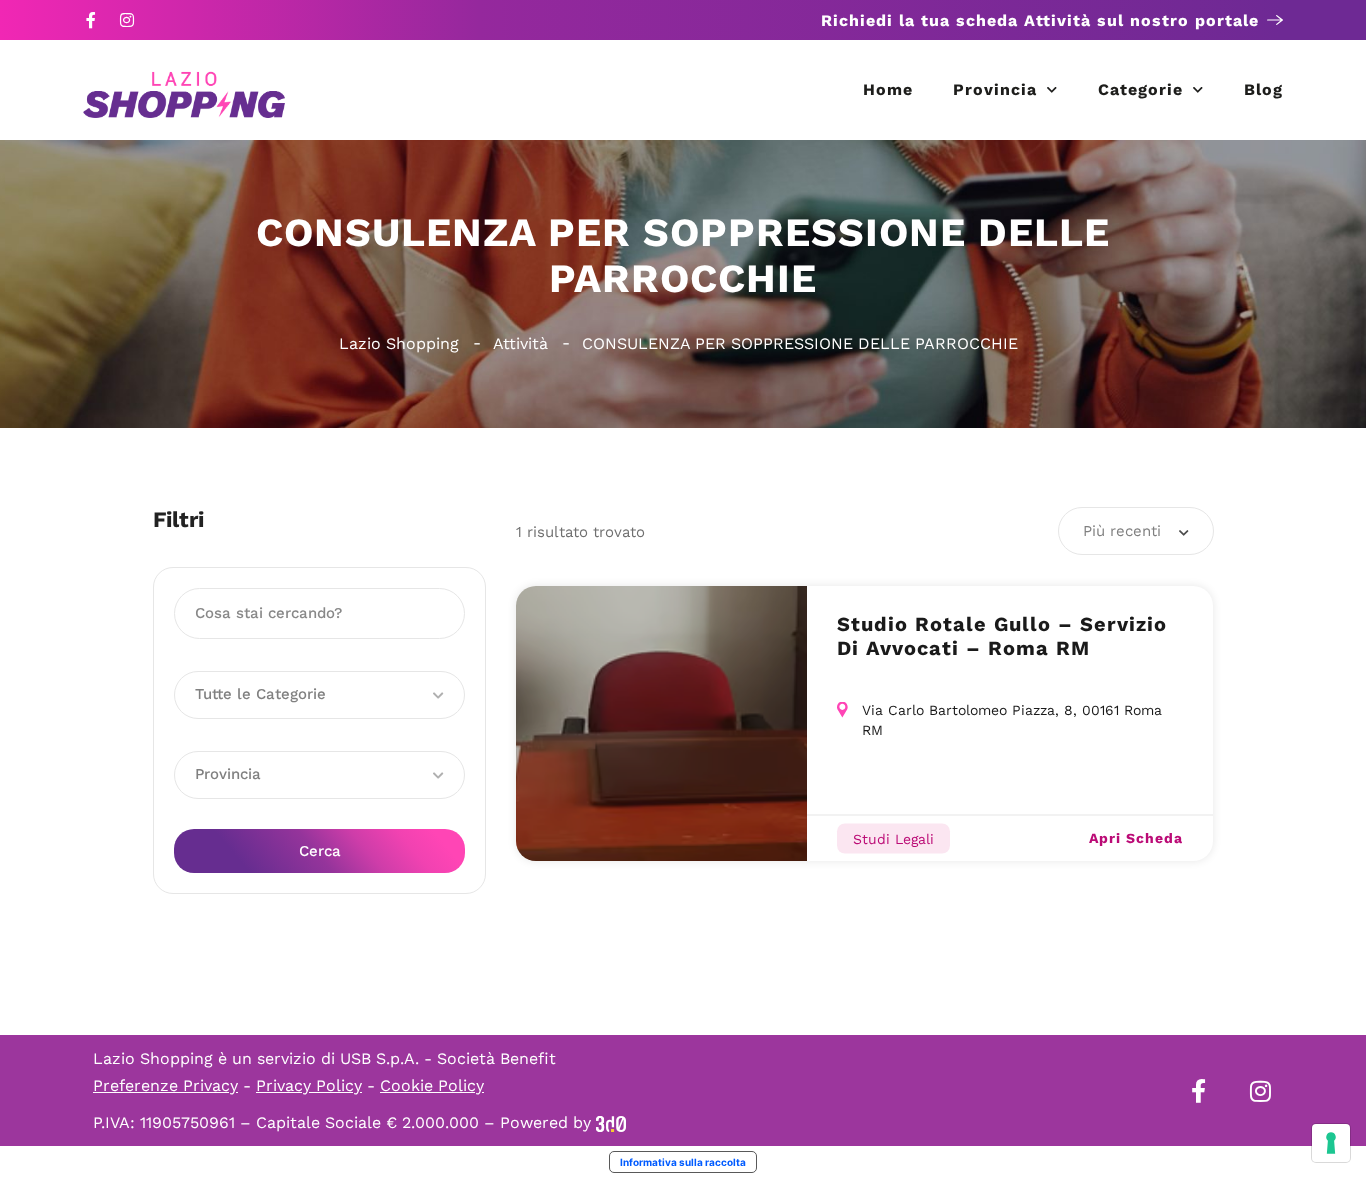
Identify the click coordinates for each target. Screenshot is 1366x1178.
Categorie (1140, 89)
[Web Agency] (611, 1122)
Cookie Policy (432, 1085)
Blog (1263, 89)
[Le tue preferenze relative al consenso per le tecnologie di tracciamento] (1331, 1143)
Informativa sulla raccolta (683, 1162)
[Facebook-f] (91, 20)
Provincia (995, 89)
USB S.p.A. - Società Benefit (448, 1058)
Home (888, 89)
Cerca (320, 851)
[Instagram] (127, 20)
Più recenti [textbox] (1122, 531)
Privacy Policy (309, 1085)
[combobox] (1136, 531)
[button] (319, 695)
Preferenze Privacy (165, 1085)
